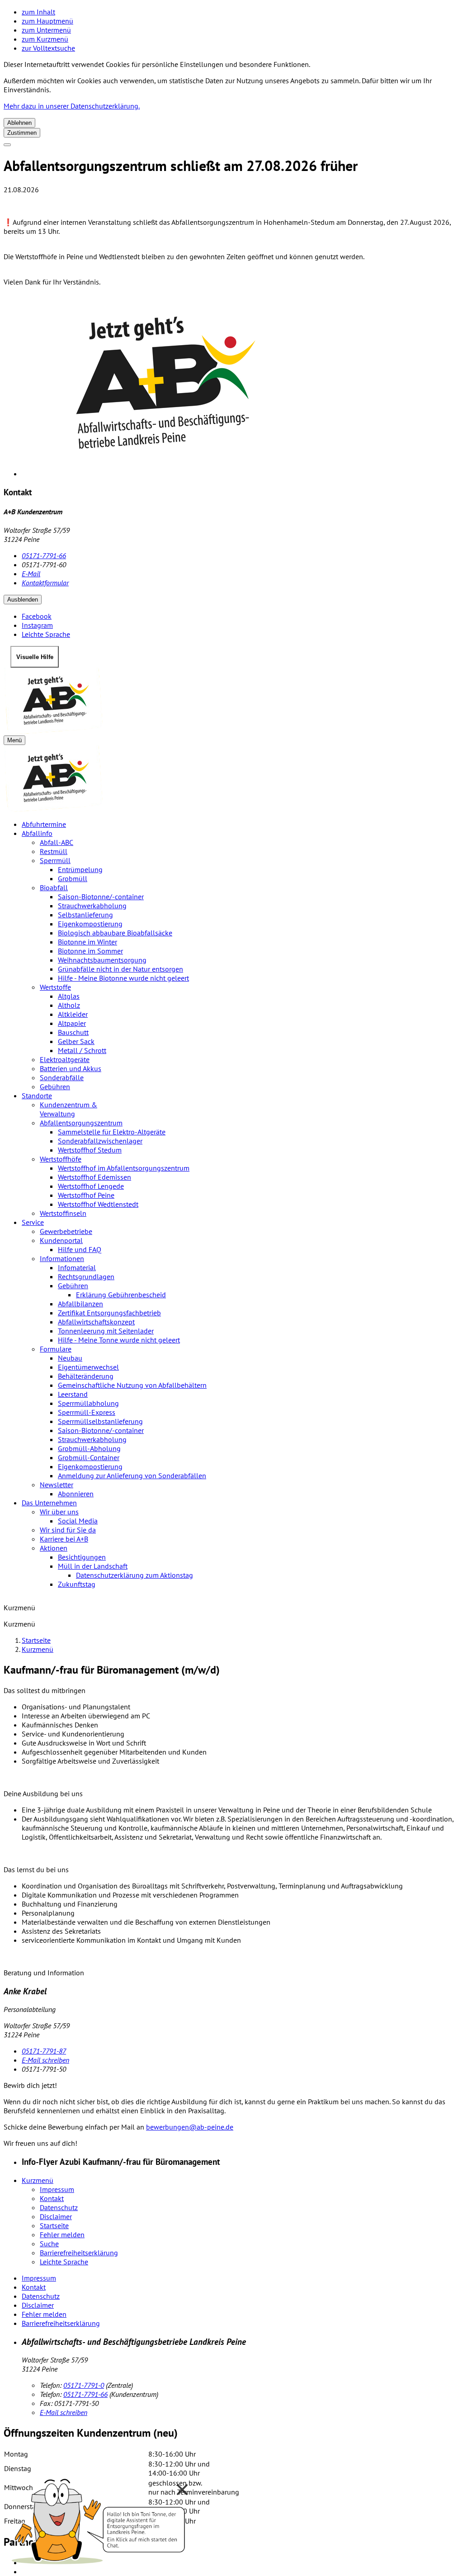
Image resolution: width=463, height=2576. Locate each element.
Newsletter (57, 1485)
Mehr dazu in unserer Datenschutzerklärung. (72, 106)
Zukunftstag (77, 1584)
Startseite (36, 1640)
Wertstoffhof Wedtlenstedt (98, 1204)
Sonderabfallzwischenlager (100, 1141)
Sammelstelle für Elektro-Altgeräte (112, 1132)
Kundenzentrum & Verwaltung (69, 1109)
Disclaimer (56, 2216)
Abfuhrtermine (44, 824)
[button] (99, 2519)
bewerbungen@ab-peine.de (190, 2127)
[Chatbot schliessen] (182, 2490)
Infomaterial (77, 1267)
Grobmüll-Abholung (89, 1448)
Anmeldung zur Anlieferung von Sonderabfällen (132, 1475)
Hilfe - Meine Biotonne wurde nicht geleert (123, 978)
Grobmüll (73, 878)
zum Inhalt (38, 12)
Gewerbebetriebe (66, 1231)
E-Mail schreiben (45, 2060)
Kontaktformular (45, 583)
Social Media (78, 1521)
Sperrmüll (55, 860)
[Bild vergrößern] (241, 386)
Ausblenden (23, 600)
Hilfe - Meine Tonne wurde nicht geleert (119, 1340)
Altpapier (72, 1023)
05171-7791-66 (44, 555)
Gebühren (55, 1086)
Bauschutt (73, 1032)
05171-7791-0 (84, 2385)
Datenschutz (59, 2207)
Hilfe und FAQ (80, 1249)
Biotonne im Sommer (90, 951)
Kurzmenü (38, 1649)
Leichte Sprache (64, 2262)
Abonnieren (76, 1494)
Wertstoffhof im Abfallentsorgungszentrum (124, 1168)
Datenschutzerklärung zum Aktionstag (135, 1575)
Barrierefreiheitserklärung (79, 2253)
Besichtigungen (82, 1557)
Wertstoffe (55, 987)
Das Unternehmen (49, 1503)
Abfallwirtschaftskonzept (96, 1322)
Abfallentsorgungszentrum (81, 1123)
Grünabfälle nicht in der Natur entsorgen (120, 969)
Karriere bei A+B (64, 1539)
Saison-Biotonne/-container (101, 897)
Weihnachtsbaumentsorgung (102, 960)
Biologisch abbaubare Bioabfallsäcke (115, 933)
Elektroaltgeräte (65, 1059)
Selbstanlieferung (85, 915)
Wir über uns (59, 1512)
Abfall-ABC (57, 842)
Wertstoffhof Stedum (90, 1150)
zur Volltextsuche (48, 48)
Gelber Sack (76, 1041)
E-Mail (31, 574)
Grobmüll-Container (89, 1457)
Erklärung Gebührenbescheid (121, 1295)
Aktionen (54, 1548)
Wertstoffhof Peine (86, 1195)
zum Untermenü (46, 30)
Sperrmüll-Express (87, 1412)
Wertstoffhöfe (61, 1159)
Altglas (69, 996)
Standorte (37, 1096)
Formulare (56, 1349)
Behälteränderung (86, 1376)
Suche (49, 2244)
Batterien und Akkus (71, 1068)
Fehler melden (62, 2234)
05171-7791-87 (44, 2051)
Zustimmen (22, 133)
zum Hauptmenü (47, 21)
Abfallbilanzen (80, 1304)
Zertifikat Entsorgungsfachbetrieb (109, 1313)
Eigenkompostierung (90, 924)
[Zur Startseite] (231, 701)
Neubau (70, 1358)
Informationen (62, 1258)
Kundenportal (61, 1240)
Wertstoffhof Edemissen (94, 1177)
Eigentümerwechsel (88, 1367)
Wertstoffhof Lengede (91, 1186)
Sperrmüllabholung (88, 1403)
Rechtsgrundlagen (86, 1276)
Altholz (69, 1005)
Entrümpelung (80, 869)
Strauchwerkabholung (92, 906)
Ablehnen (19, 123)
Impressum (57, 2189)
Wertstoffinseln (63, 1213)
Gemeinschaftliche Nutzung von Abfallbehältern (132, 1385)
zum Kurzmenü (45, 39)
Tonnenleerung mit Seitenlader (106, 1331)
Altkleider (73, 1014)
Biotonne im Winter (87, 942)
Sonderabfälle (62, 1077)
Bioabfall (54, 887)
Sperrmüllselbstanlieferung (100, 1421)
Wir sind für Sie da (68, 1530)
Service (33, 1222)
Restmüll (54, 851)
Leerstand (73, 1394)
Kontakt (52, 2198)
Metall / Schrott (82, 1050)
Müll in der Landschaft (93, 1566)
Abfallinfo (37, 833)
